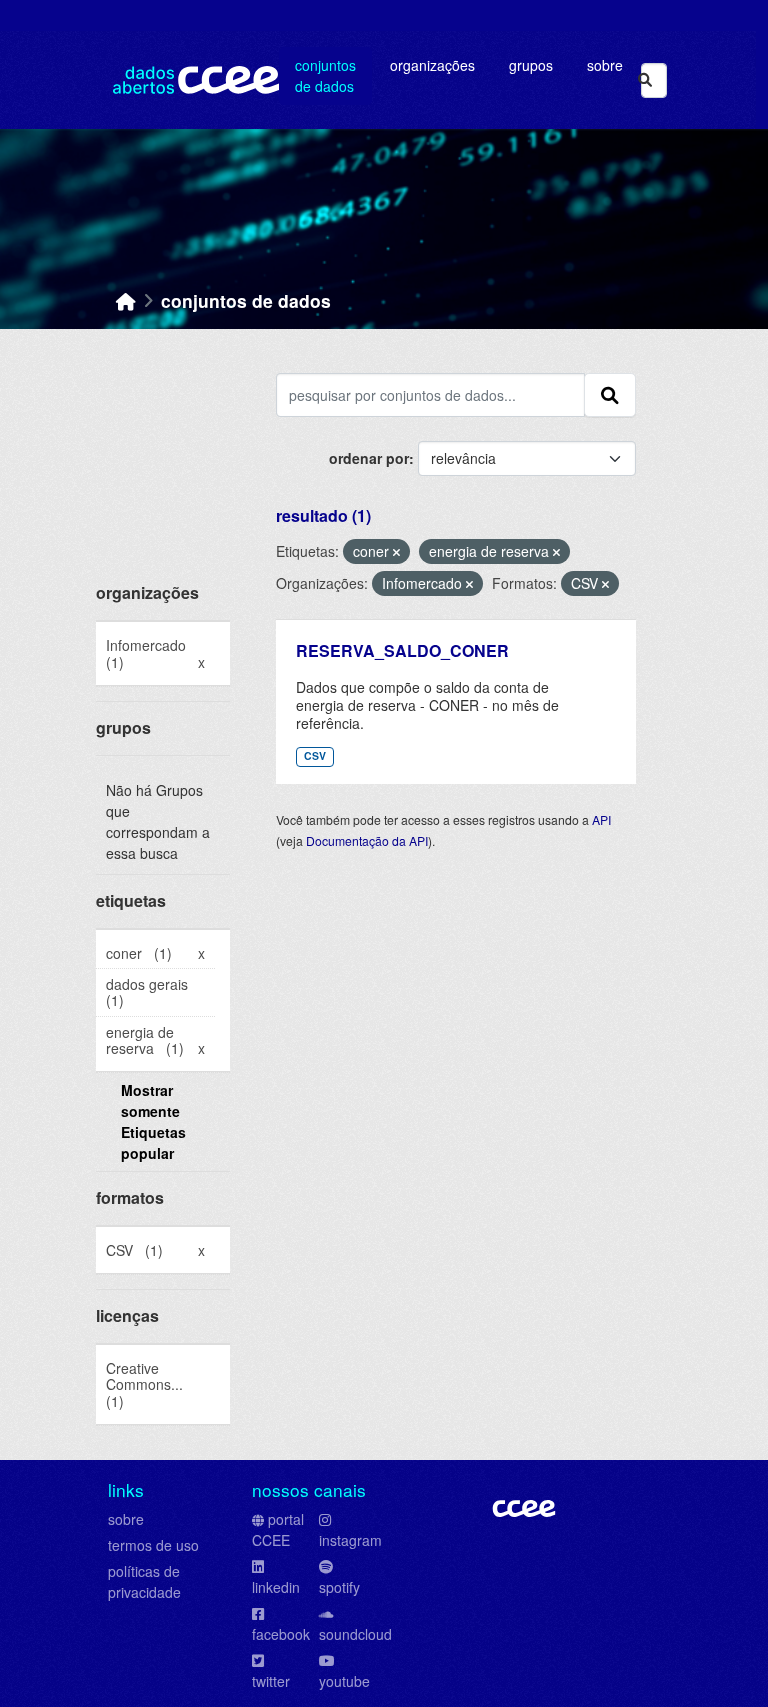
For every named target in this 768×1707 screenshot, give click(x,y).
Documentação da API (367, 840)
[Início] (126, 300)
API (601, 819)
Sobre (605, 65)
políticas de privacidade (144, 1581)
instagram (350, 1540)
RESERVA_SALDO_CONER (402, 650)
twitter (271, 1681)
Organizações (432, 65)
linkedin (276, 1587)
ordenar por (369, 458)
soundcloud (355, 1634)
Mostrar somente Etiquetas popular (153, 1121)
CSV (315, 755)
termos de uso (153, 1545)
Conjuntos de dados (325, 75)
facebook (281, 1634)
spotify (339, 1587)
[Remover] (396, 552)
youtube (344, 1681)
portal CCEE (278, 1529)
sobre (126, 1519)
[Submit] (645, 80)
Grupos (531, 65)
